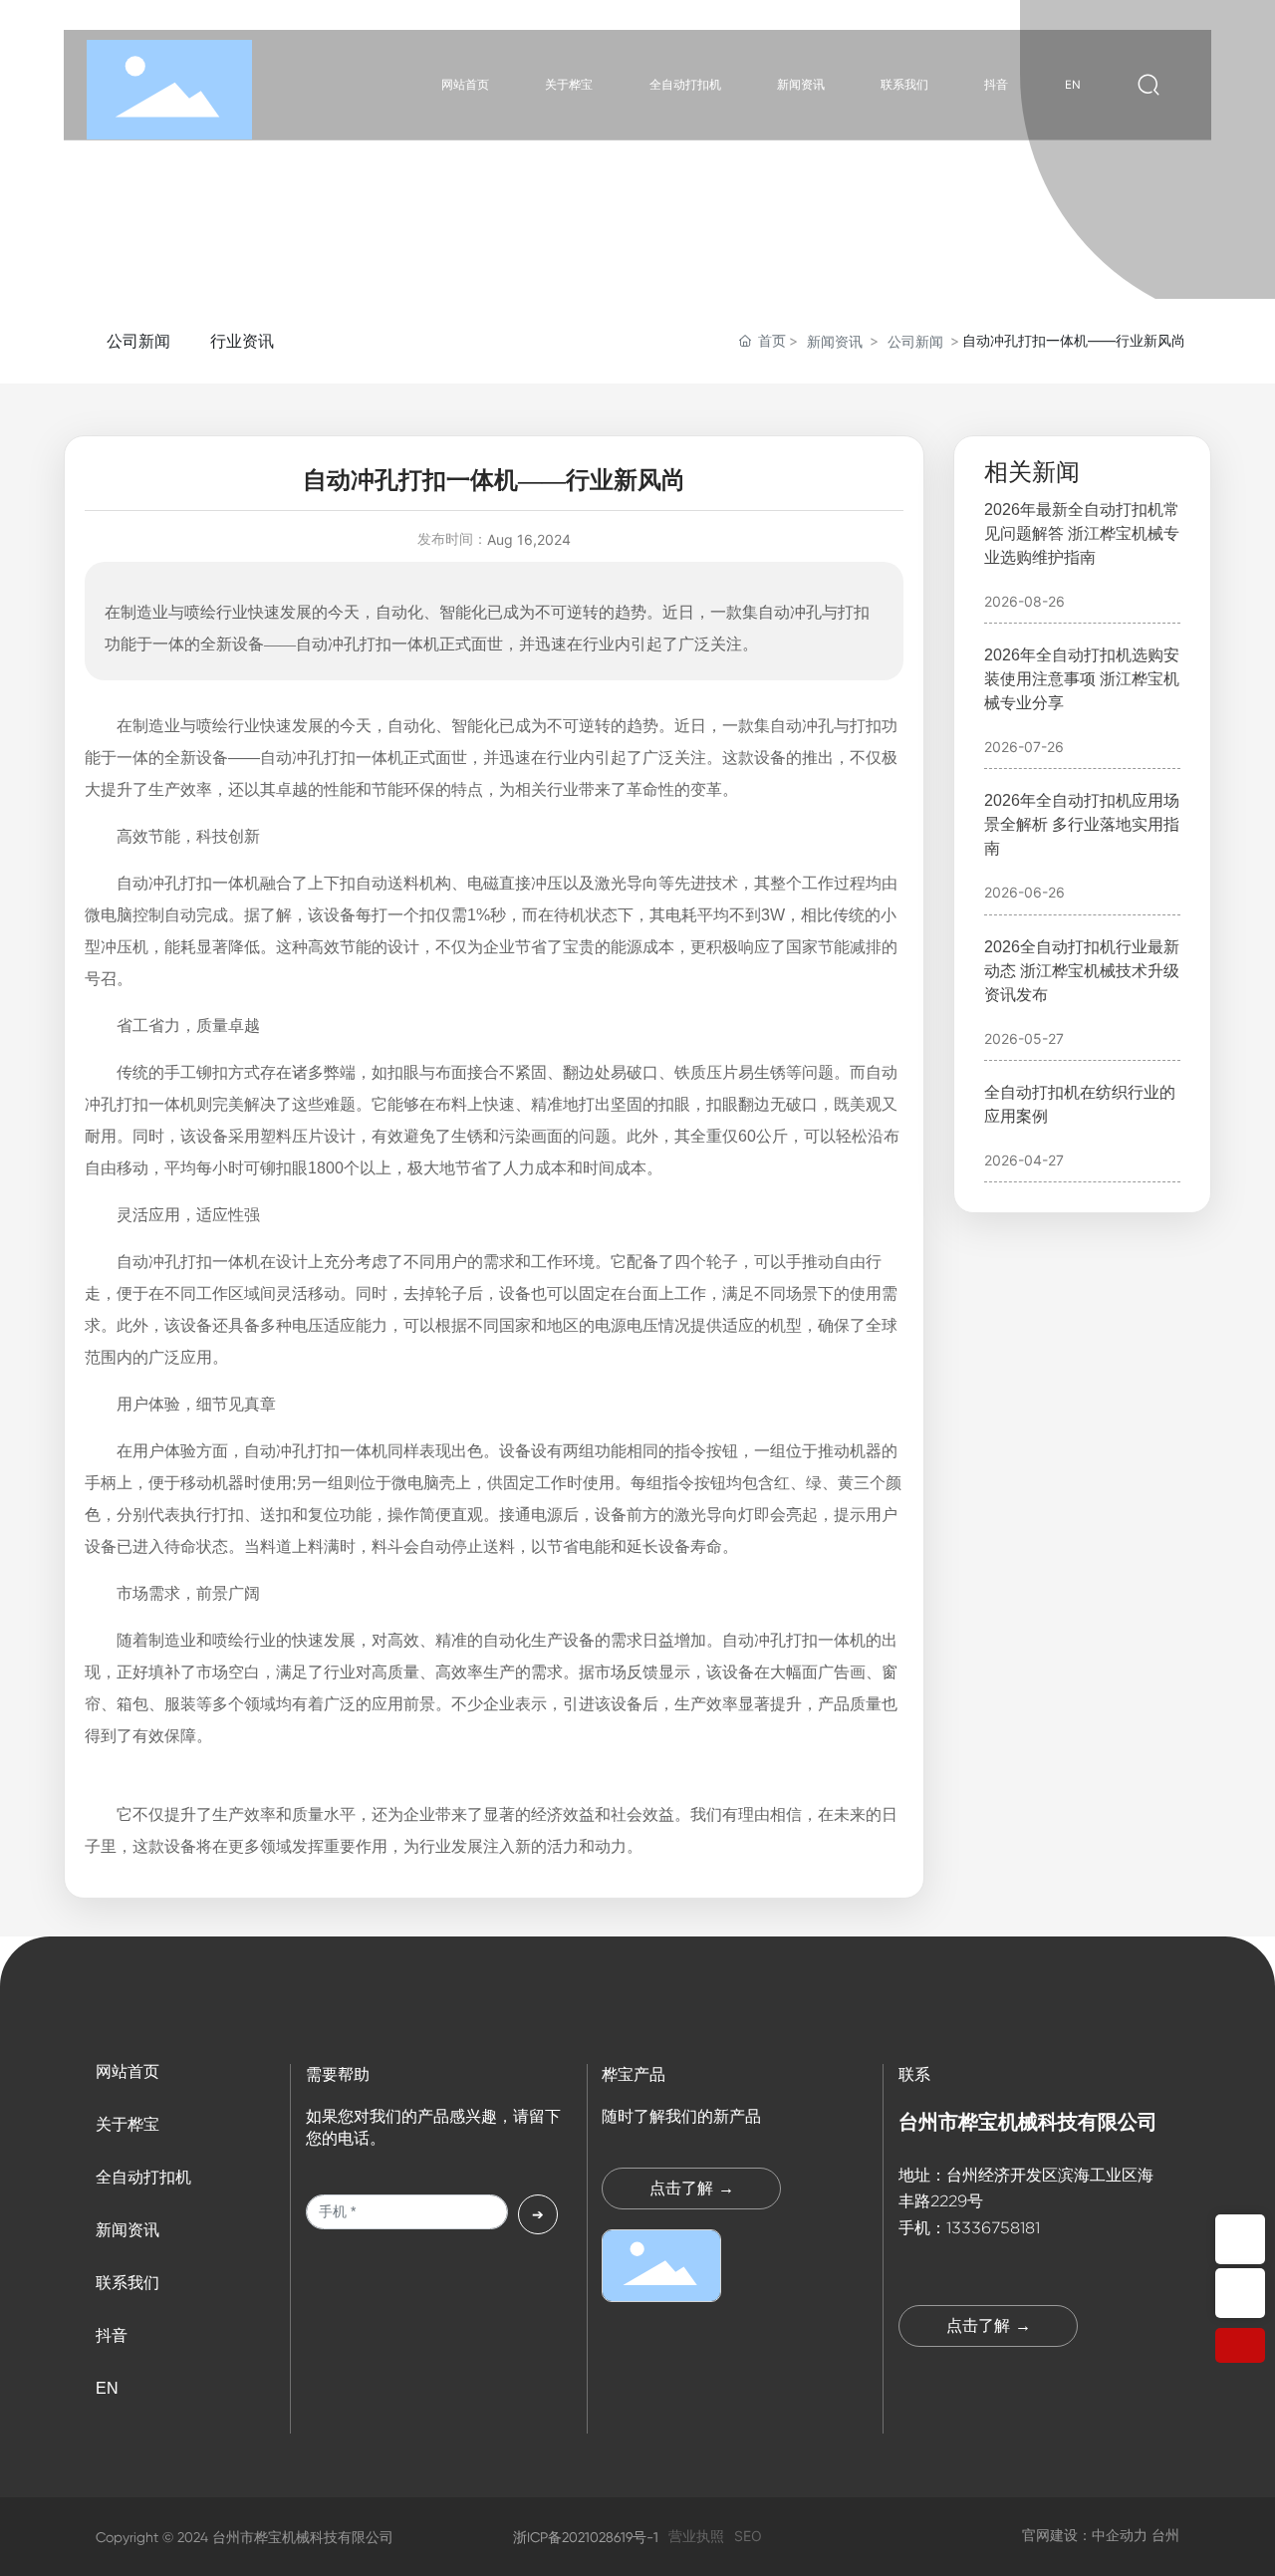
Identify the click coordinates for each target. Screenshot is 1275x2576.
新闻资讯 (835, 341)
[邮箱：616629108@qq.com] (1240, 2293)
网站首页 (127, 2071)
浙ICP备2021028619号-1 (586, 2537)
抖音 (112, 2335)
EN (107, 2388)
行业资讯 (242, 341)
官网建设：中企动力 (1085, 2535)
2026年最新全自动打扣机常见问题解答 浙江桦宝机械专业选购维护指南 (1082, 533)
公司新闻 (138, 341)
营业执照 (696, 2536)
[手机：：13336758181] (1240, 2239)
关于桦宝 (127, 2124)
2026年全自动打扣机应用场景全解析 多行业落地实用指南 (1082, 824)
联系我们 (127, 2283)
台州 (1165, 2535)
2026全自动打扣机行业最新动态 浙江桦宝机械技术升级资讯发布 (1082, 971)
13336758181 (993, 2228)
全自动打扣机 (143, 2177)
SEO (748, 2536)
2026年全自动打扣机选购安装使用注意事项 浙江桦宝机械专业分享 (1082, 679)
